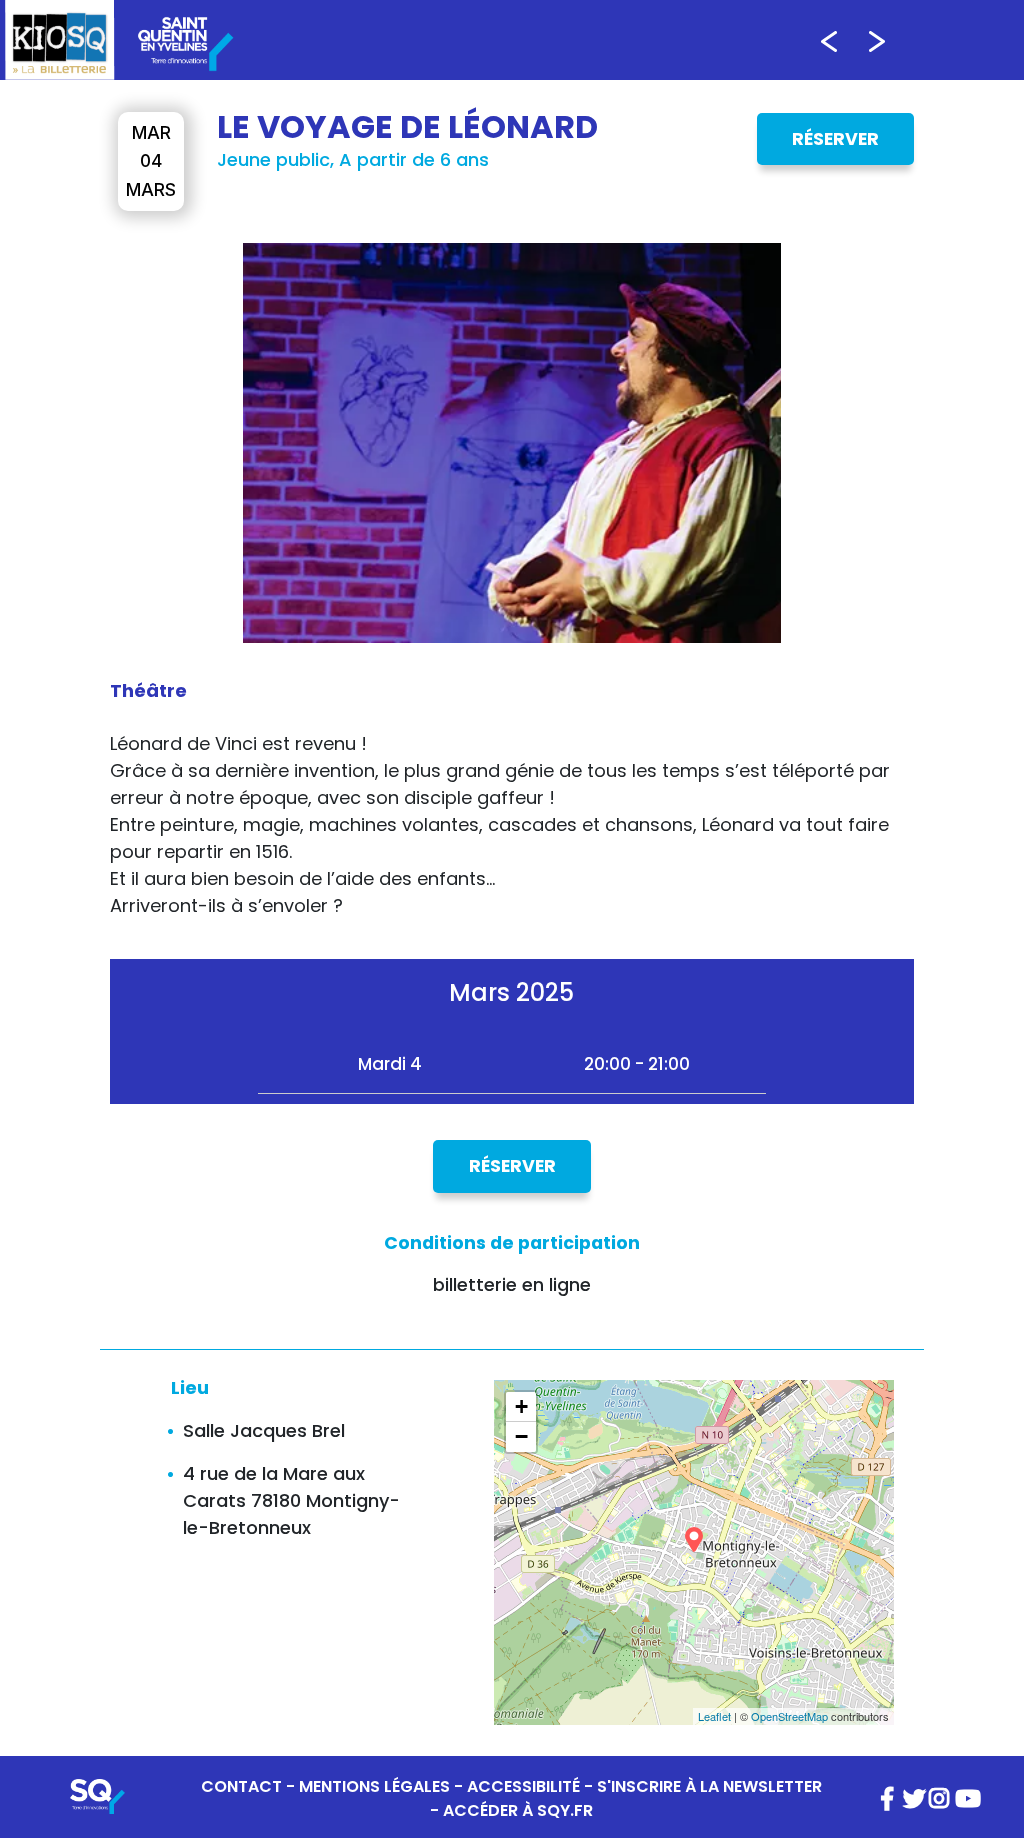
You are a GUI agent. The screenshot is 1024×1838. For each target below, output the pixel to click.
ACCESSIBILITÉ (523, 1786)
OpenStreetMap (789, 1716)
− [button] (521, 1436)
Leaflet (714, 1716)
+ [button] (521, 1406)
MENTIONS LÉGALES (374, 1786)
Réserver (835, 139)
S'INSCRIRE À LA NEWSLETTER (709, 1786)
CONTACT (241, 1786)
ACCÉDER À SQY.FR (518, 1810)
